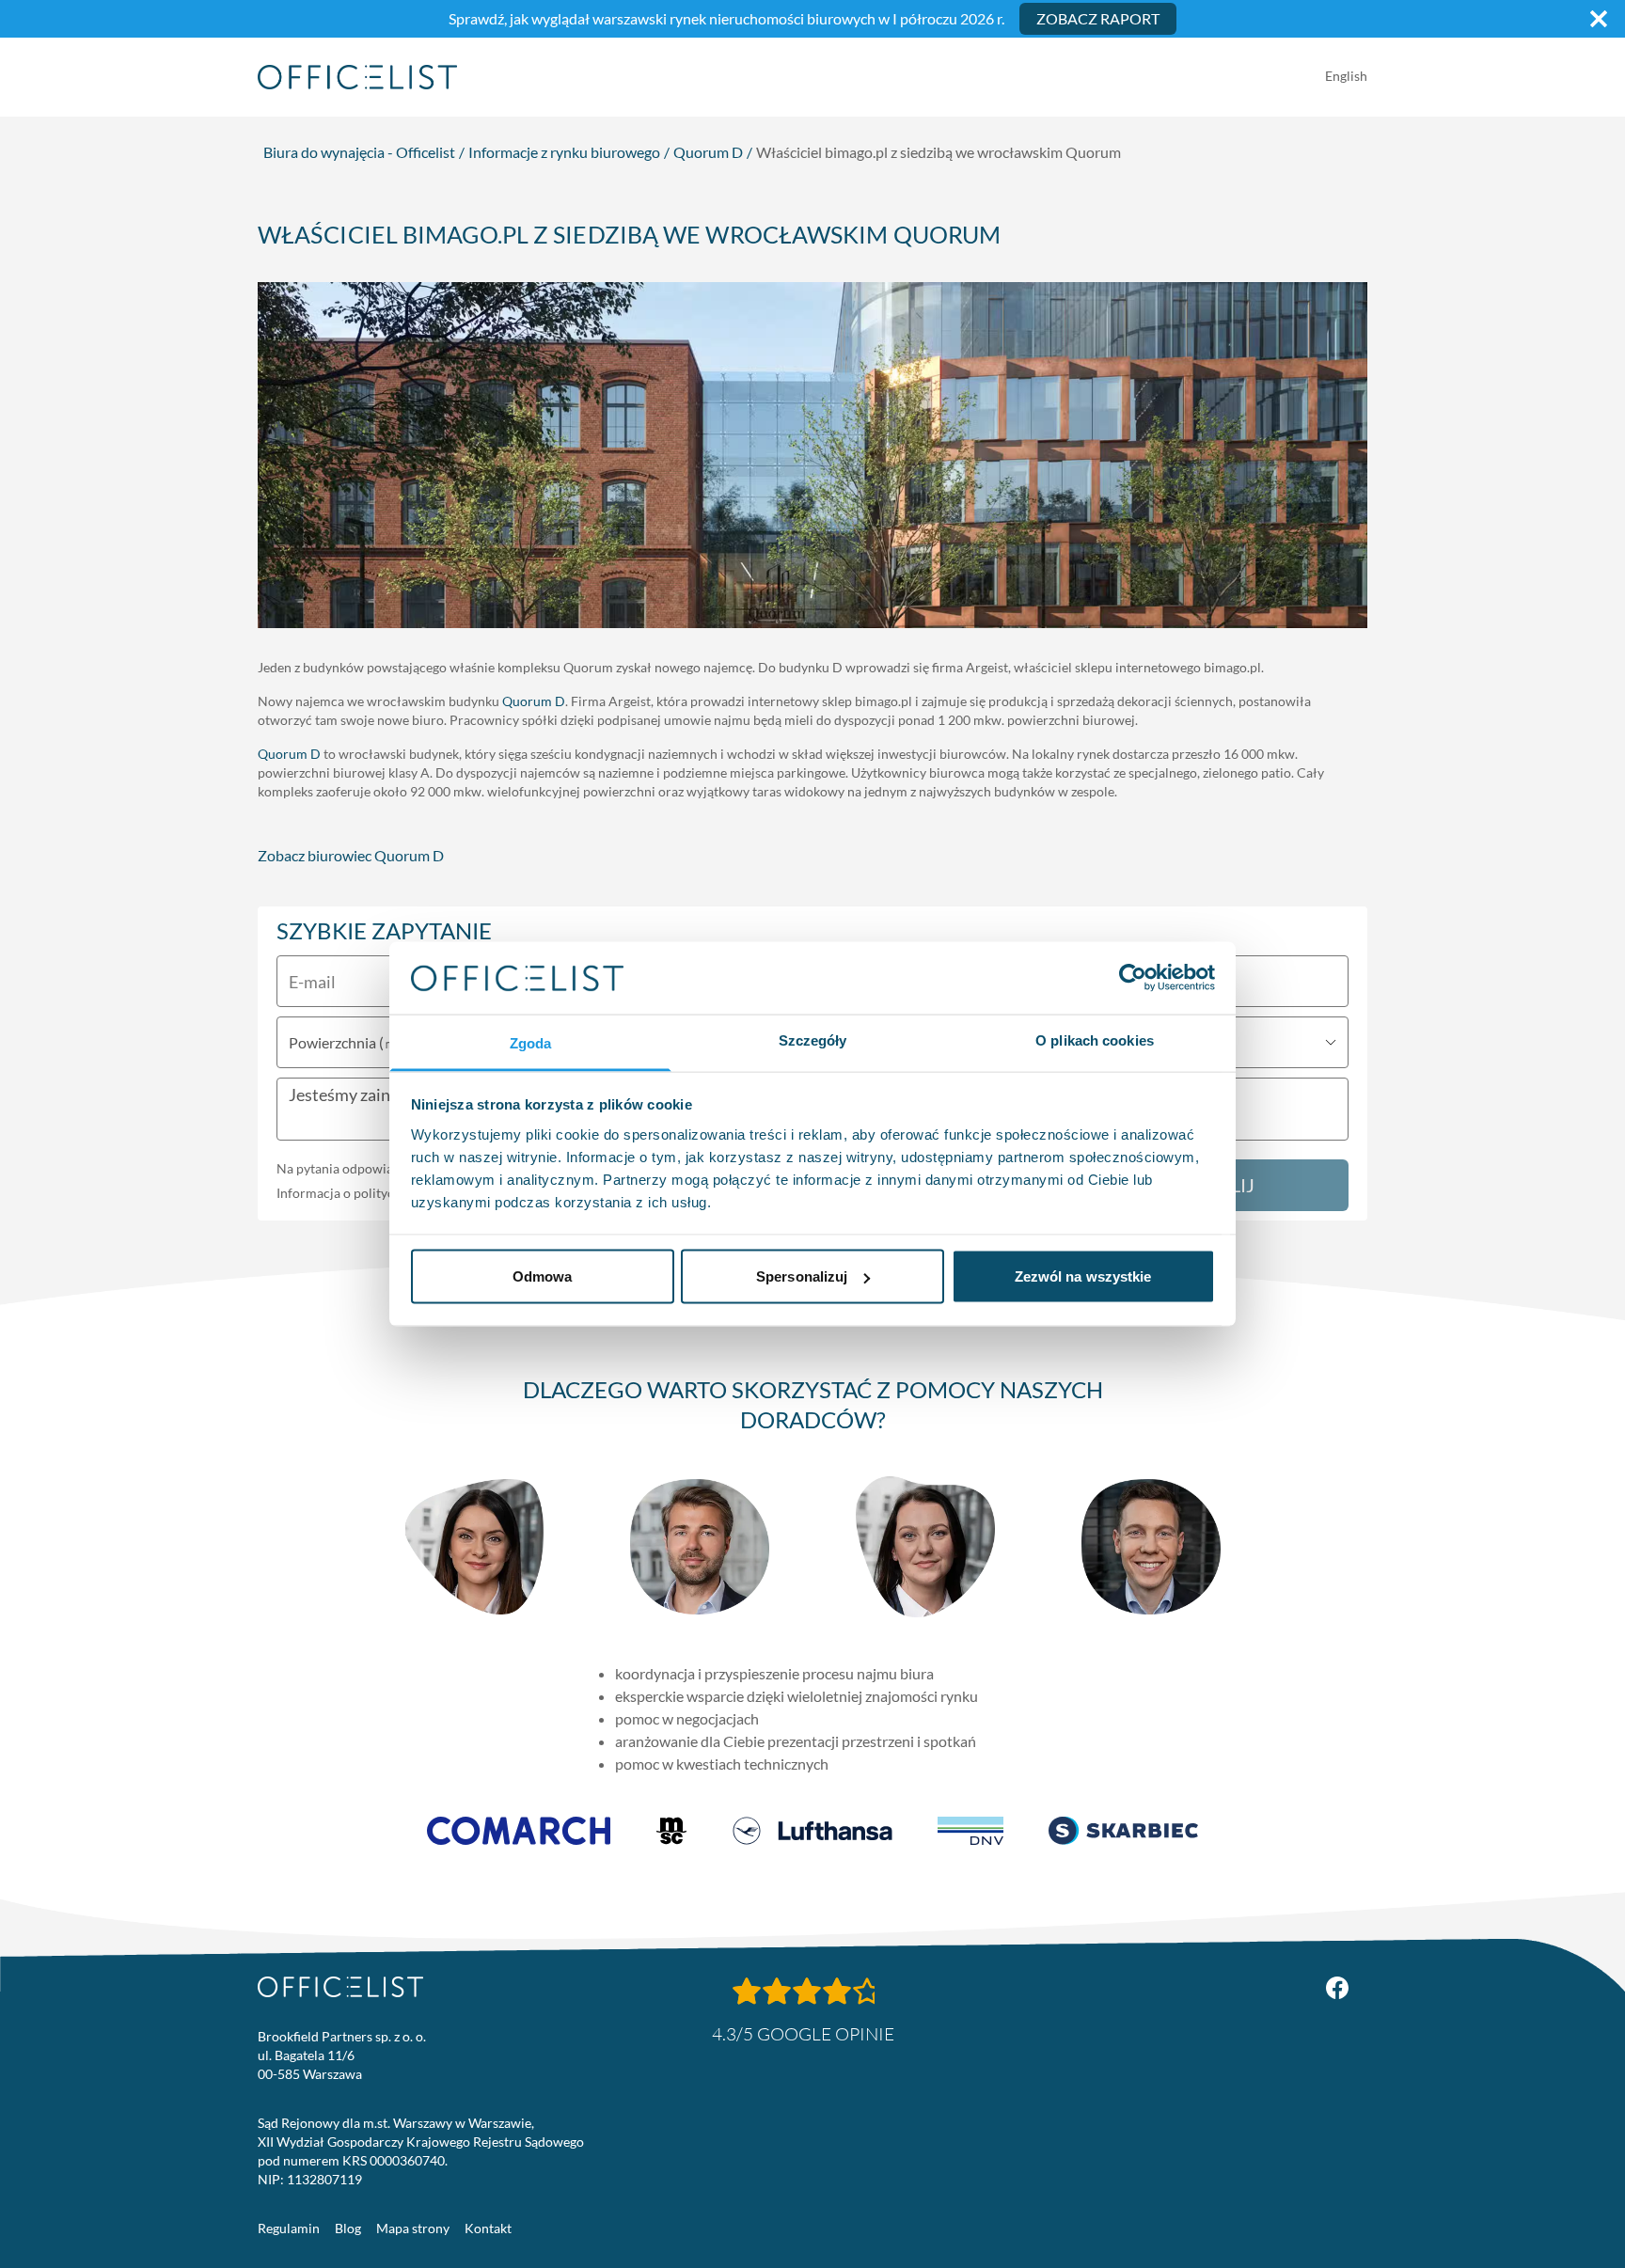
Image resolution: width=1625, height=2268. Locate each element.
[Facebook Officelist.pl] (1337, 1988)
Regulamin (289, 2228)
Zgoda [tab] (531, 1042)
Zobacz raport (1098, 18)
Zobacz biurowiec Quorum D (351, 855)
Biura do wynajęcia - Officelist (359, 152)
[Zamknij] (1599, 19)
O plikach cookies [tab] (1095, 1039)
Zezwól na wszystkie (1083, 1276)
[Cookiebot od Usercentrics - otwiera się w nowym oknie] (1133, 978)
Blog (348, 2228)
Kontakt (488, 2228)
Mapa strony (413, 2228)
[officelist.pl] (340, 1987)
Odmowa (543, 1276)
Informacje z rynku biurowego (564, 152)
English (1346, 76)
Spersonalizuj (802, 1276)
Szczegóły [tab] (813, 1039)
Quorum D (708, 152)
